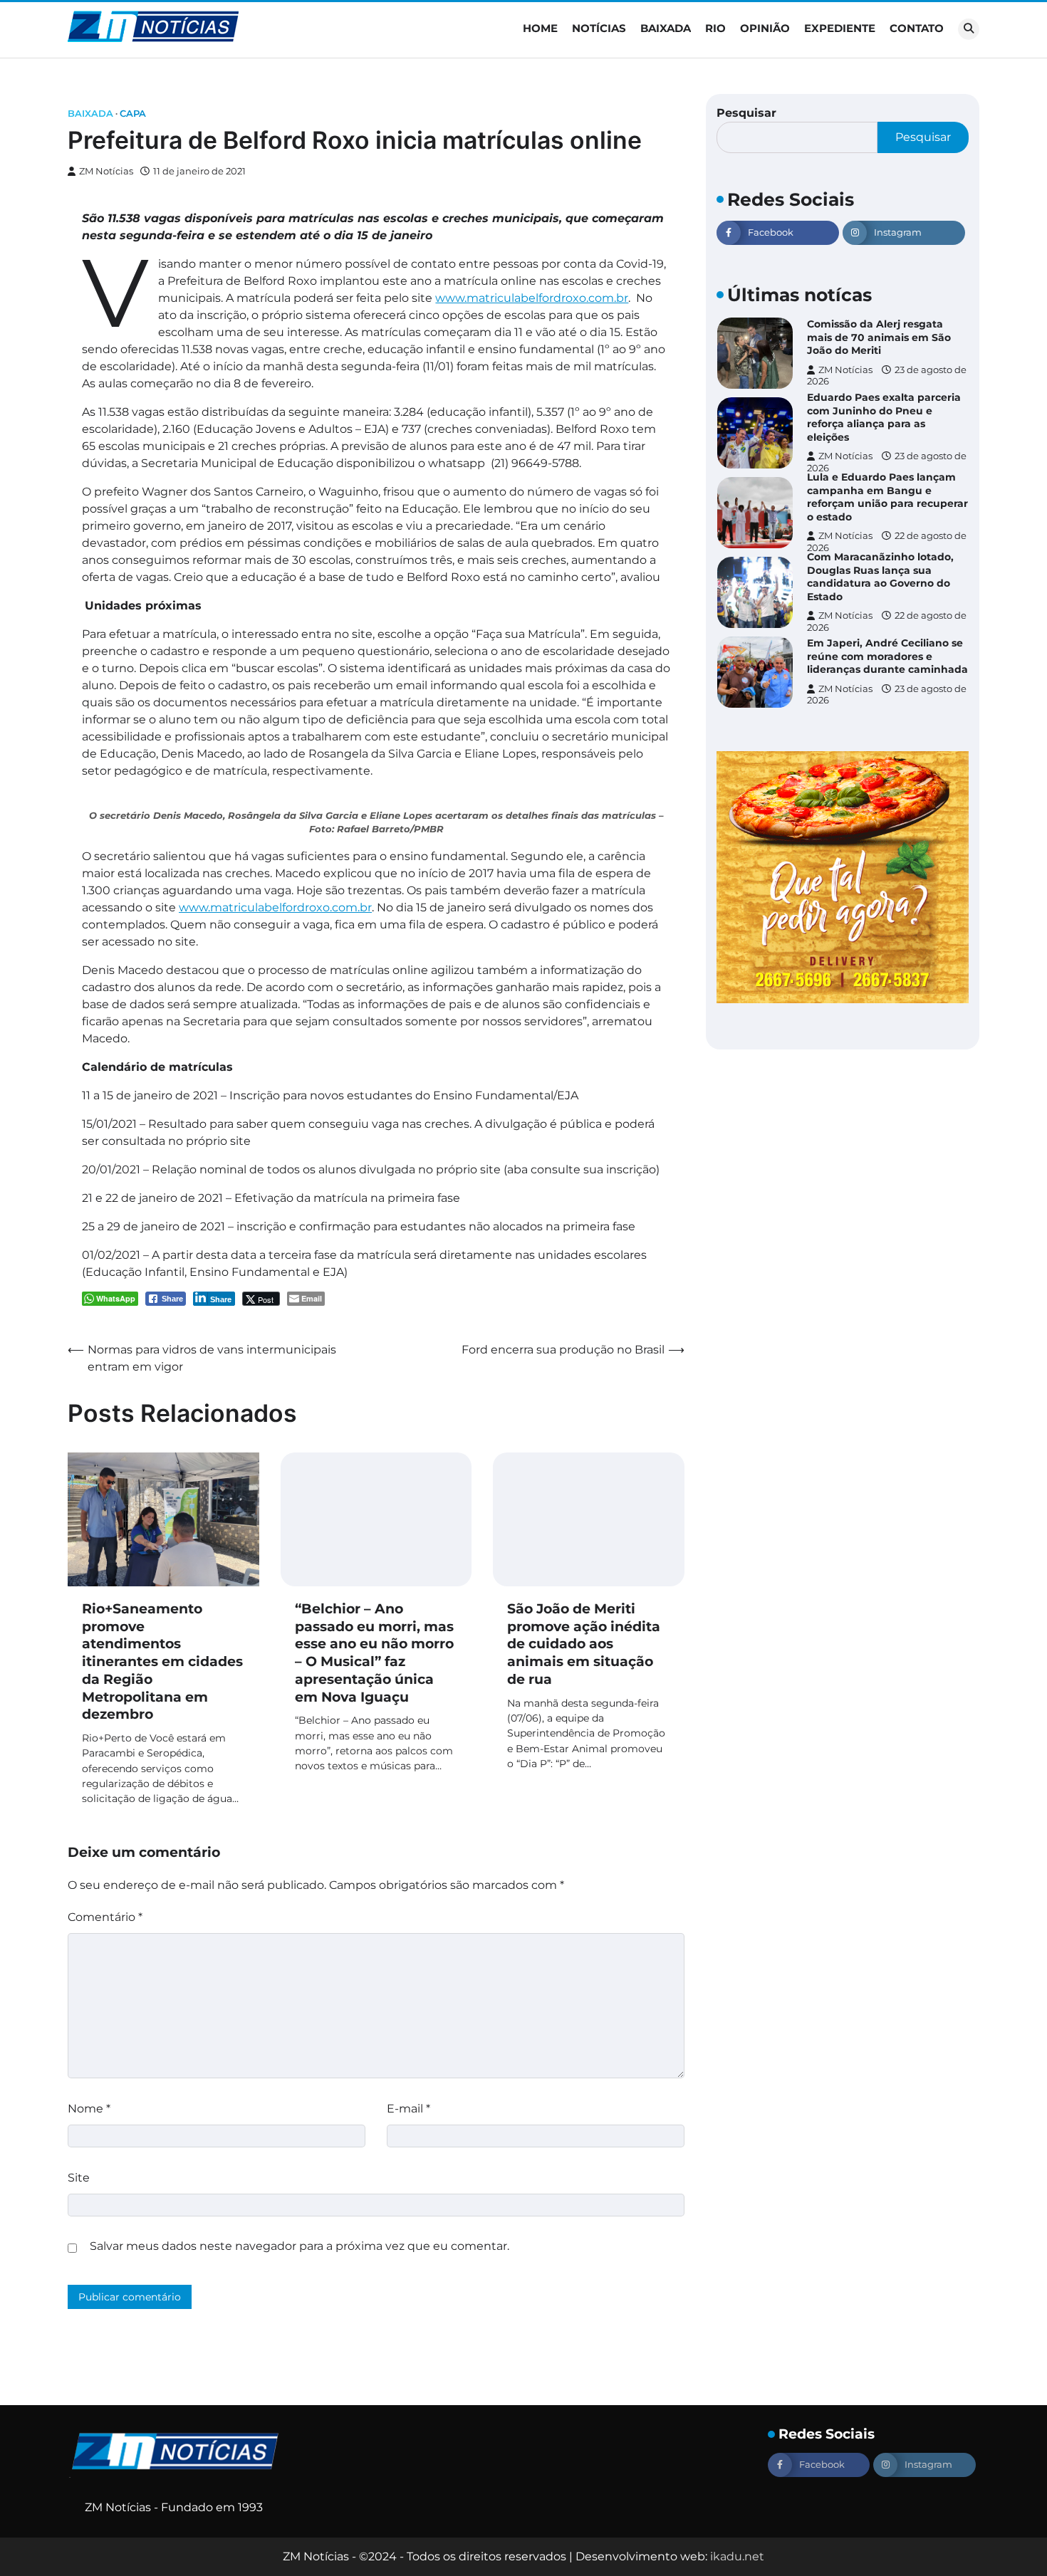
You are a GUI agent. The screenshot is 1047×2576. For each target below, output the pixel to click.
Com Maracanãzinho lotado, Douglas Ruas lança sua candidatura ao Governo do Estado (880, 577)
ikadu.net (737, 2556)
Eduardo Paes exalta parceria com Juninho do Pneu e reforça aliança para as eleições (884, 417)
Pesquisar (746, 113)
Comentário (105, 1917)
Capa (133, 114)
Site (79, 2178)
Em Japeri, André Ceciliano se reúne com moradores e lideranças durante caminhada (887, 656)
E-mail (408, 2109)
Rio (715, 28)
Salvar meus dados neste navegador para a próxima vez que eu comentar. (299, 2246)
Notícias (599, 28)
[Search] (969, 29)
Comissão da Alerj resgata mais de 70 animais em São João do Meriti (879, 337)
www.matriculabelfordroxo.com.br (532, 298)
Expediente (840, 28)
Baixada (666, 28)
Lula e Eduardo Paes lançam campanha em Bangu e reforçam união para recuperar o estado (887, 497)
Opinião (765, 28)
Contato (917, 28)
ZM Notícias (106, 171)
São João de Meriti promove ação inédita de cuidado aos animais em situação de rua (584, 1644)
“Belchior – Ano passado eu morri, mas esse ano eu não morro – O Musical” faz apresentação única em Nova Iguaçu (374, 1653)
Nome (89, 2109)
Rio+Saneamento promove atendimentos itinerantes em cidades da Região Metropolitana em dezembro (162, 1662)
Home (540, 28)
